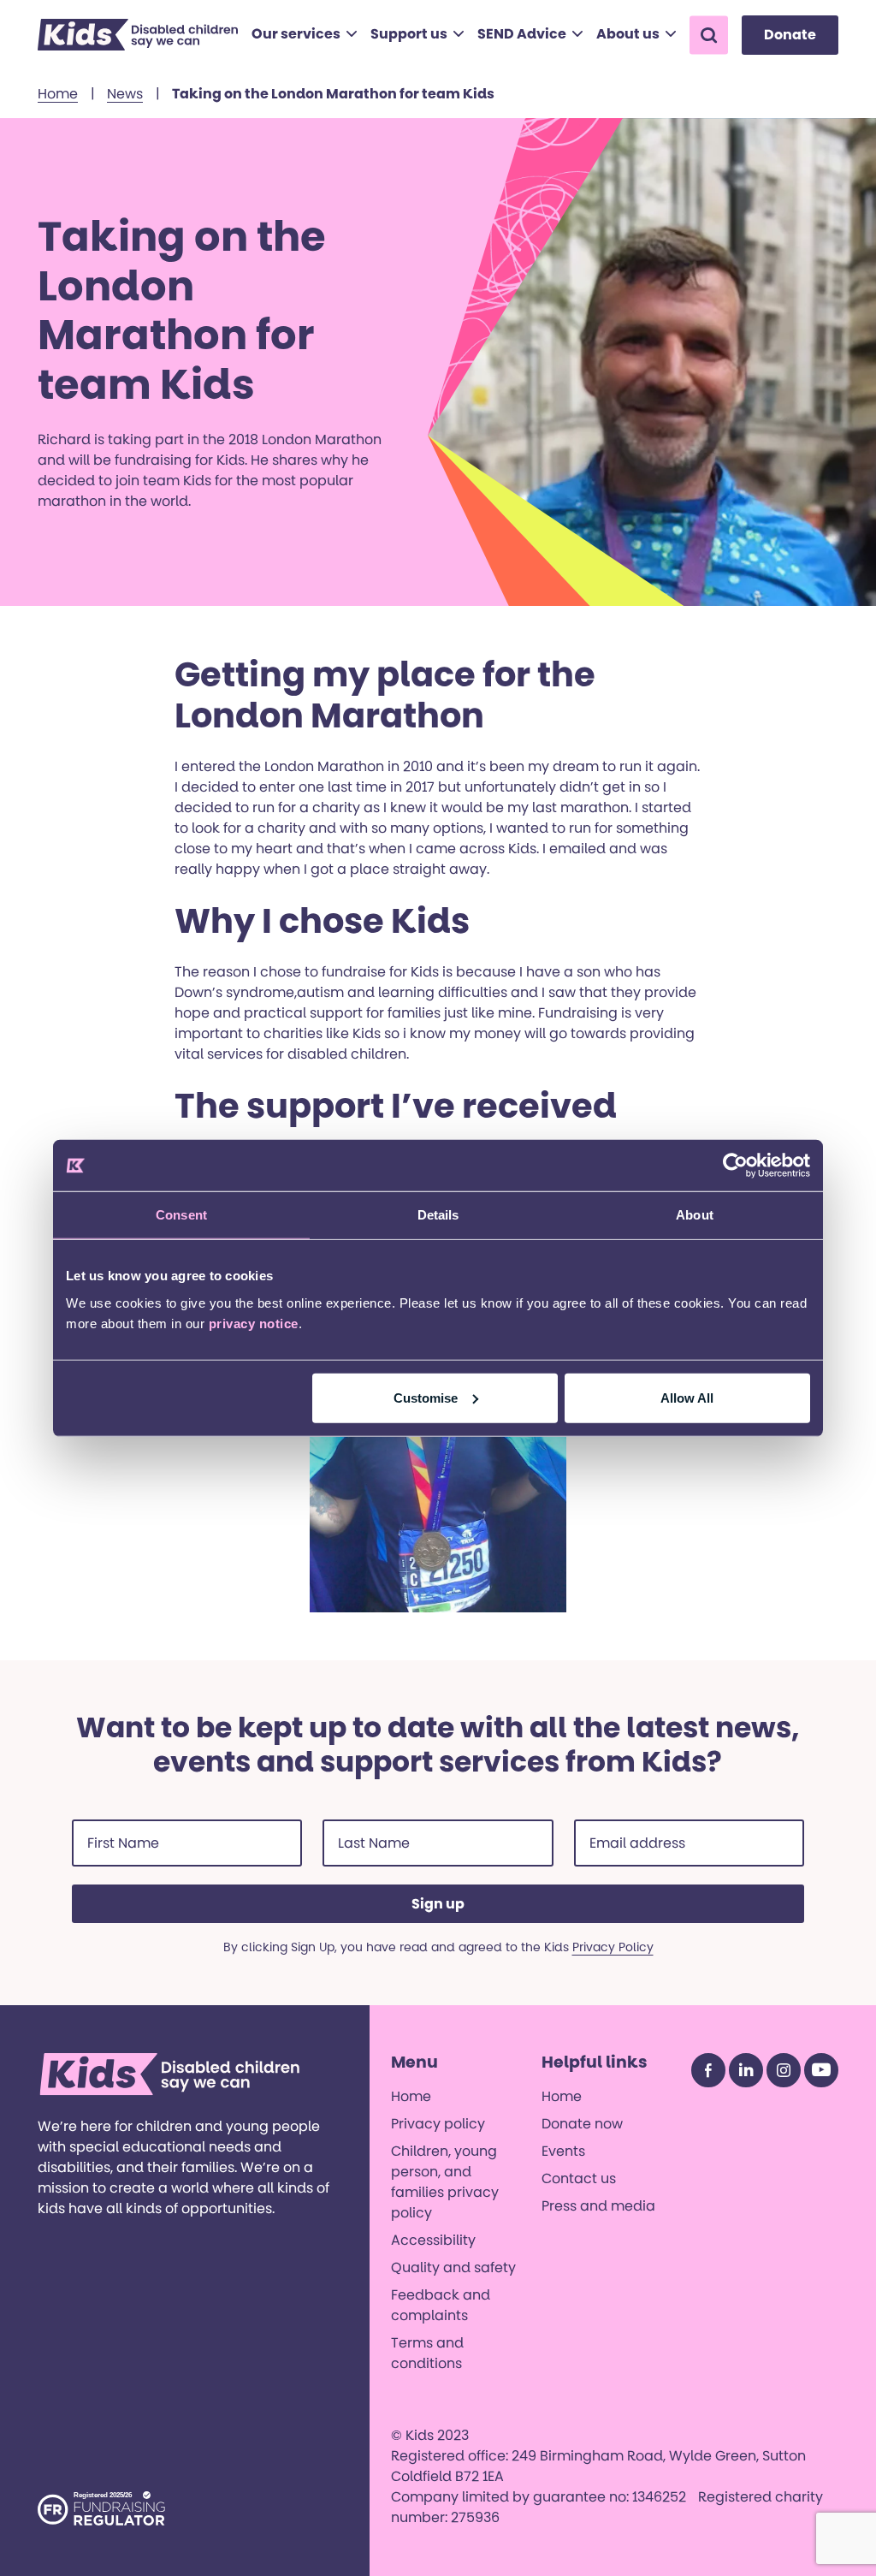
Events (563, 2151)
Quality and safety (453, 2267)
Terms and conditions (427, 2353)
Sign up (438, 1904)
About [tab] (695, 1215)
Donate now (582, 2124)
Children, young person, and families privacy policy (445, 2182)
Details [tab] (438, 1215)
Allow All (687, 1397)
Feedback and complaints (441, 2305)
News (125, 94)
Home (58, 94)
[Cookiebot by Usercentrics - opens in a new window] (735, 1166)
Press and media (598, 2206)
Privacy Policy (613, 1947)
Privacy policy (438, 2124)
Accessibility (433, 2240)
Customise (426, 1397)
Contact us (579, 2178)
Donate (790, 35)
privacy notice (254, 1323)
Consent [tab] (181, 1215)
